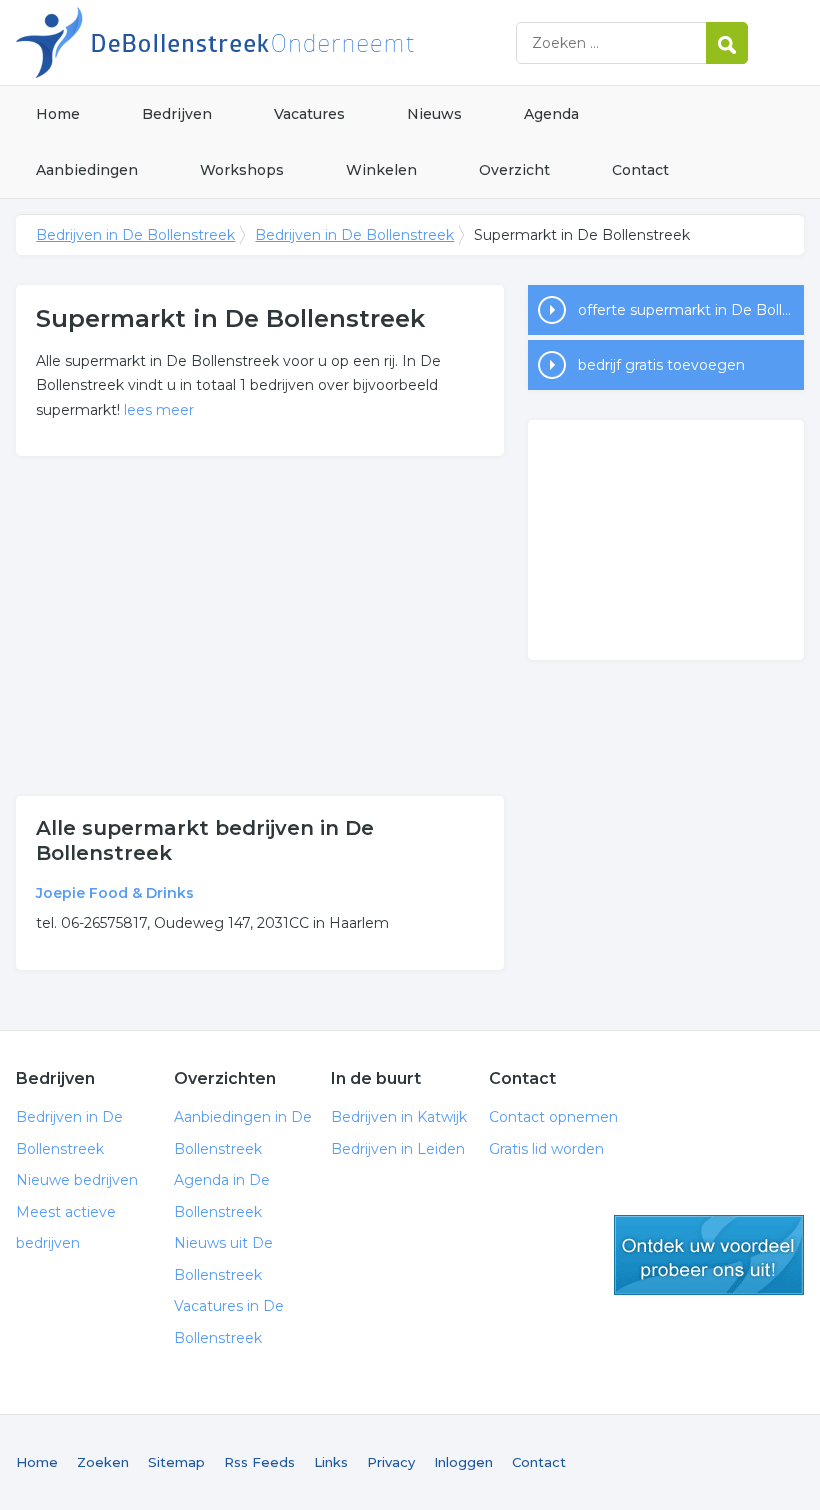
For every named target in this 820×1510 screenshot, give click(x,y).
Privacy (391, 1462)
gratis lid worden (709, 1255)
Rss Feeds (259, 1462)
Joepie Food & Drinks (115, 893)
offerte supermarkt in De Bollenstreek (691, 310)
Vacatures (309, 114)
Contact (640, 170)
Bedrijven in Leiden (398, 1149)
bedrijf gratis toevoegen (661, 365)
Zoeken (103, 1462)
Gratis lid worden (546, 1149)
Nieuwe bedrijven (77, 1180)
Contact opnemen (553, 1117)
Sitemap (176, 1462)
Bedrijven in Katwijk (399, 1117)
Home (58, 114)
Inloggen (463, 1462)
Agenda (551, 114)
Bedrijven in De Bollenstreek (266, 42)
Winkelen (381, 170)
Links (331, 1462)
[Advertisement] (260, 626)
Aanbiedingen (87, 170)
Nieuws (434, 114)
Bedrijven (177, 114)
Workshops (242, 170)
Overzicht (514, 170)
